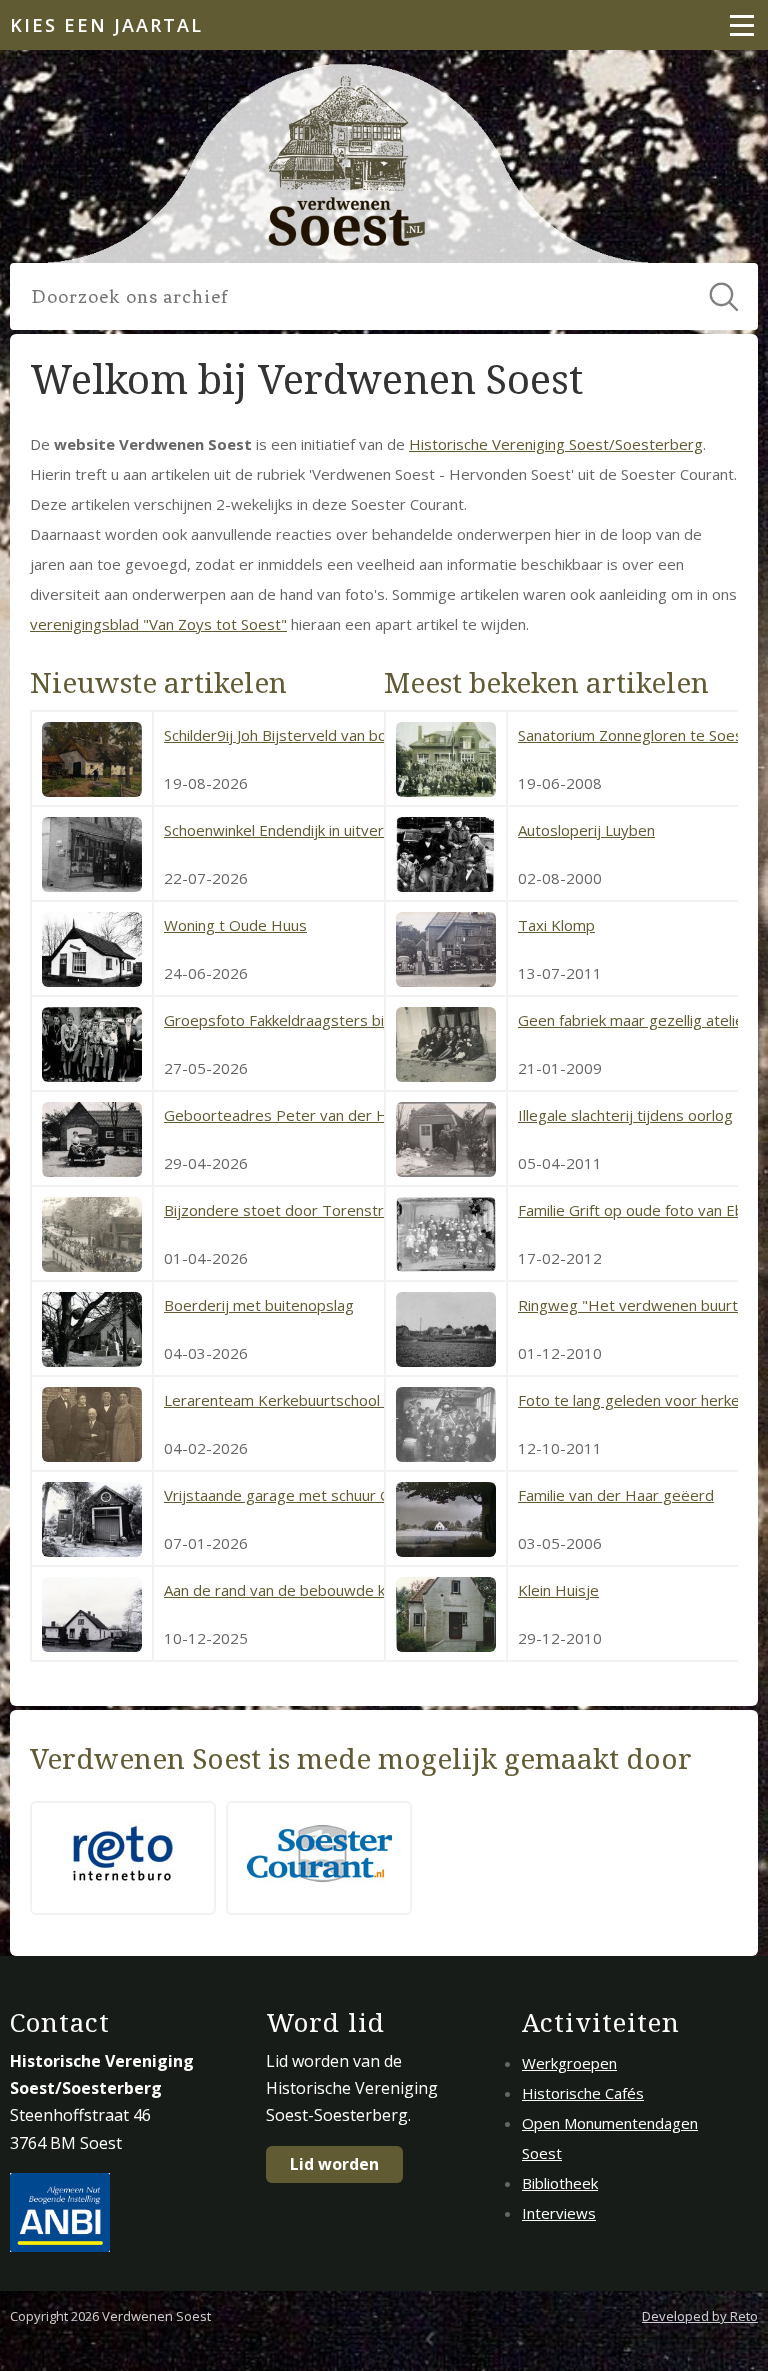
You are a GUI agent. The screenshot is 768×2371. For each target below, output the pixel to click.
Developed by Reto (700, 2316)
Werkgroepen (569, 2063)
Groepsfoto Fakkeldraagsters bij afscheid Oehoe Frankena (365, 1020)
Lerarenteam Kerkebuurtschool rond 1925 (310, 1400)
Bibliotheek (560, 2183)
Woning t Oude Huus (235, 925)
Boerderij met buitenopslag (259, 1305)
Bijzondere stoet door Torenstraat (285, 1210)
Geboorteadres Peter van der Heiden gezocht (325, 1115)
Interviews (559, 2213)
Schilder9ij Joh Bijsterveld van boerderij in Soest (328, 735)
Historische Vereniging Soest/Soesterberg (556, 444)
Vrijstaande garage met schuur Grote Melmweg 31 (339, 1495)
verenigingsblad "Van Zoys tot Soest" (158, 624)
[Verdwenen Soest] (348, 162)
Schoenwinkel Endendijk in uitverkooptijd (302, 830)
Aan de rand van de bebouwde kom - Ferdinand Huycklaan (363, 1590)
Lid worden (334, 2164)
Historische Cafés (583, 2093)
